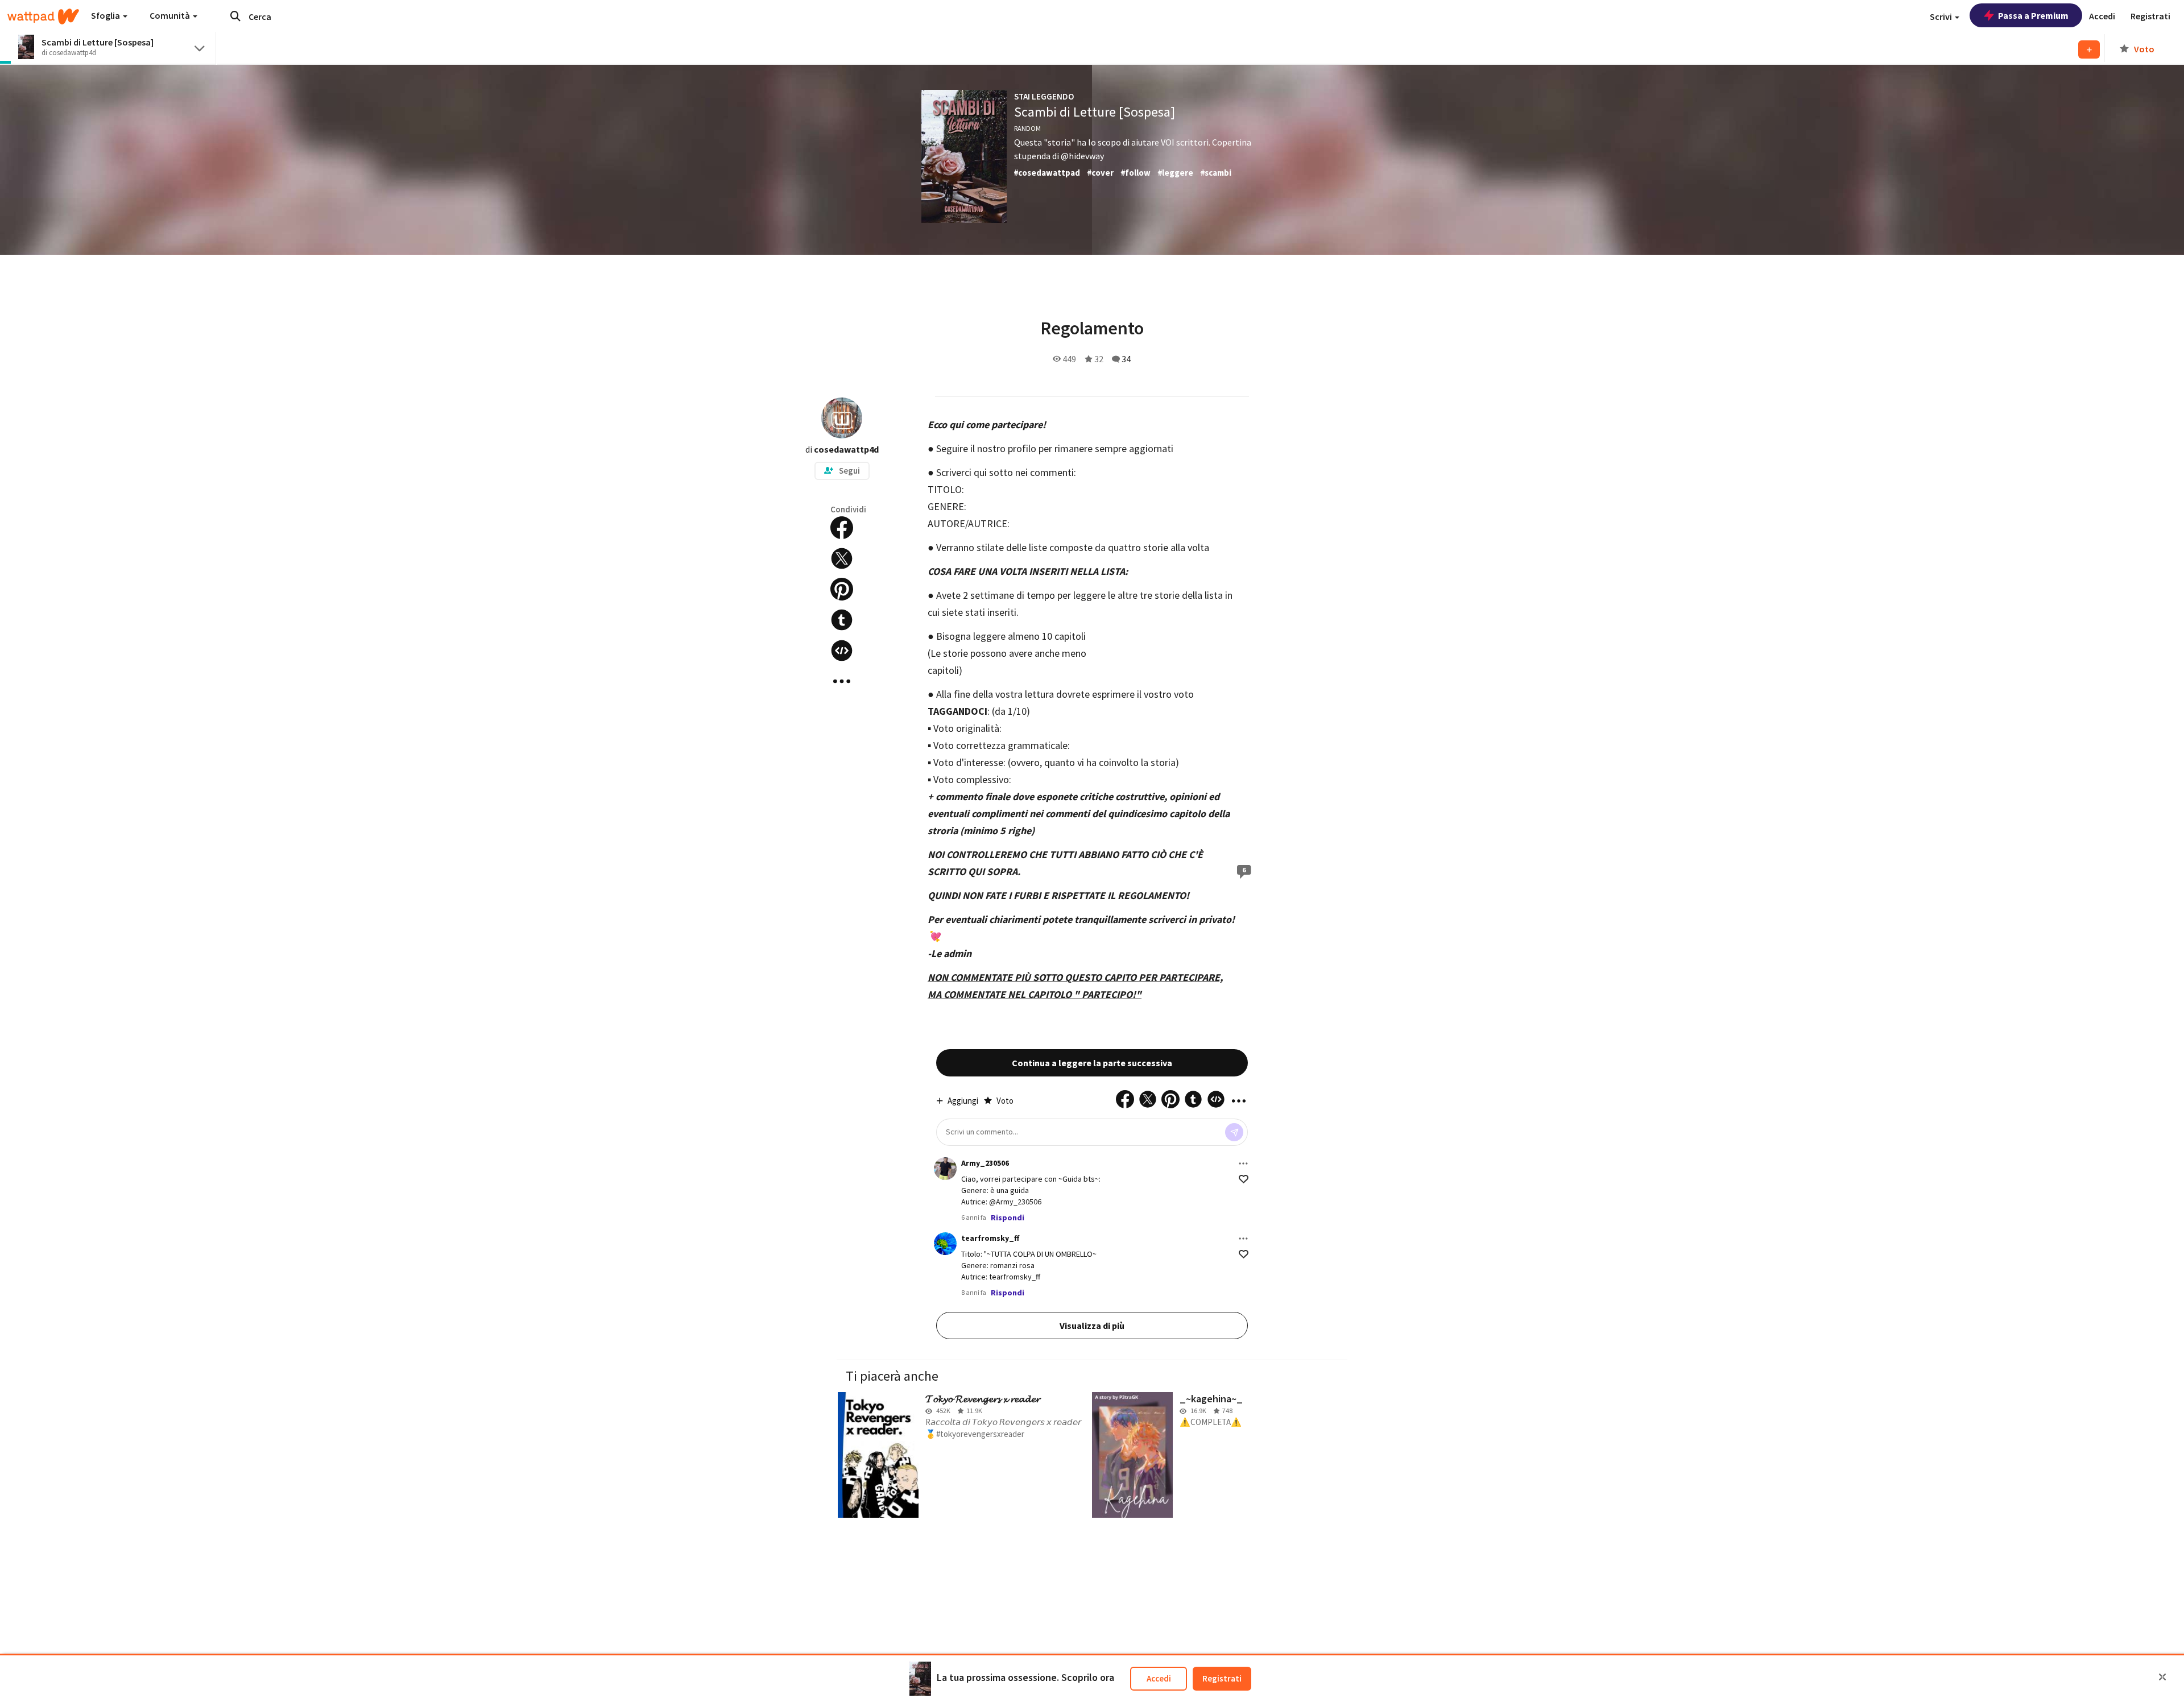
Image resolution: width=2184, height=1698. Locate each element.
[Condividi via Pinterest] (842, 589)
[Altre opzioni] (1243, 1163)
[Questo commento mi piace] (1244, 1179)
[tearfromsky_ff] (945, 1244)
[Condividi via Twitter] (842, 558)
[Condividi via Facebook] (842, 528)
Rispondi (1008, 1217)
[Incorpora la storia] (842, 651)
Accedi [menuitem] (2102, 16)
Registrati (1222, 1678)
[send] (1234, 1132)
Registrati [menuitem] (2150, 16)
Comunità (171, 15)
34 (1126, 359)
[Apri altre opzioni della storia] (842, 681)
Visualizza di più (1092, 1326)
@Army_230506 (1015, 1202)
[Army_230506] (945, 1169)
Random (1027, 128)
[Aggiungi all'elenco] (2089, 49)
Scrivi (1942, 16)
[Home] (43, 16)
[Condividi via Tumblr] (842, 620)
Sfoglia (106, 15)
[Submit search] (235, 16)
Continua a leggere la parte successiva (1092, 1063)
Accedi (1159, 1678)
